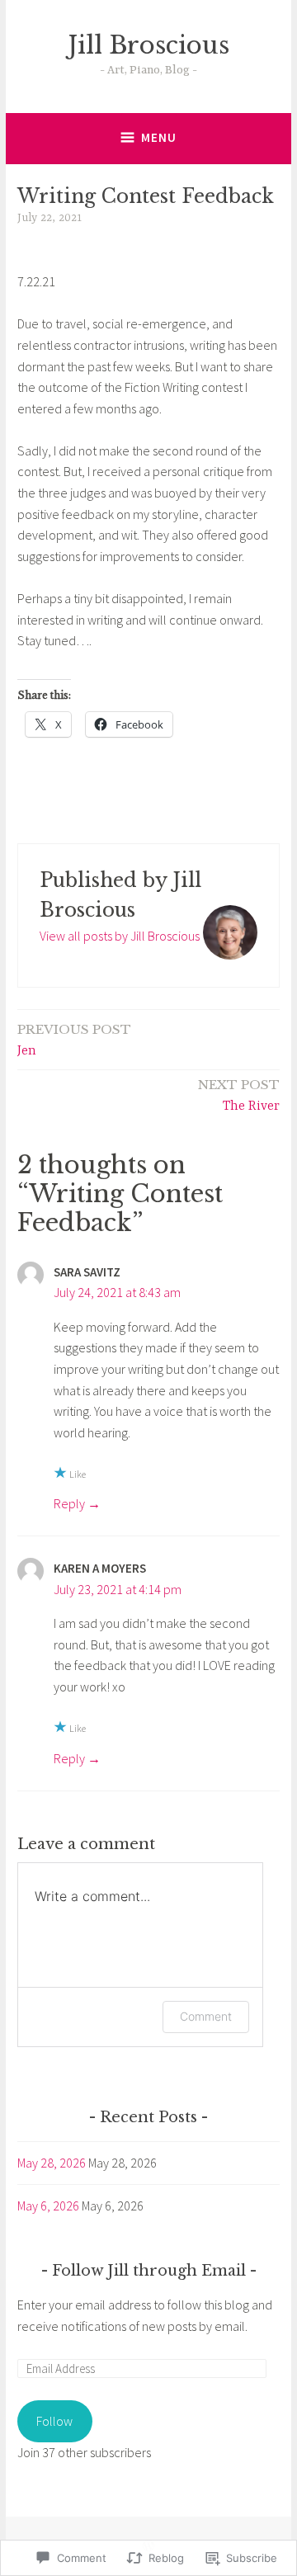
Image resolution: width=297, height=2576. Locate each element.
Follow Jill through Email (149, 2271)
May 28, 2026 (52, 2163)
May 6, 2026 (48, 2206)
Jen (74, 1040)
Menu (159, 137)
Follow (54, 2421)
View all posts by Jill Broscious (120, 936)
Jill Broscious (149, 45)
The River (239, 1095)
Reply (69, 1503)
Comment (206, 2016)
